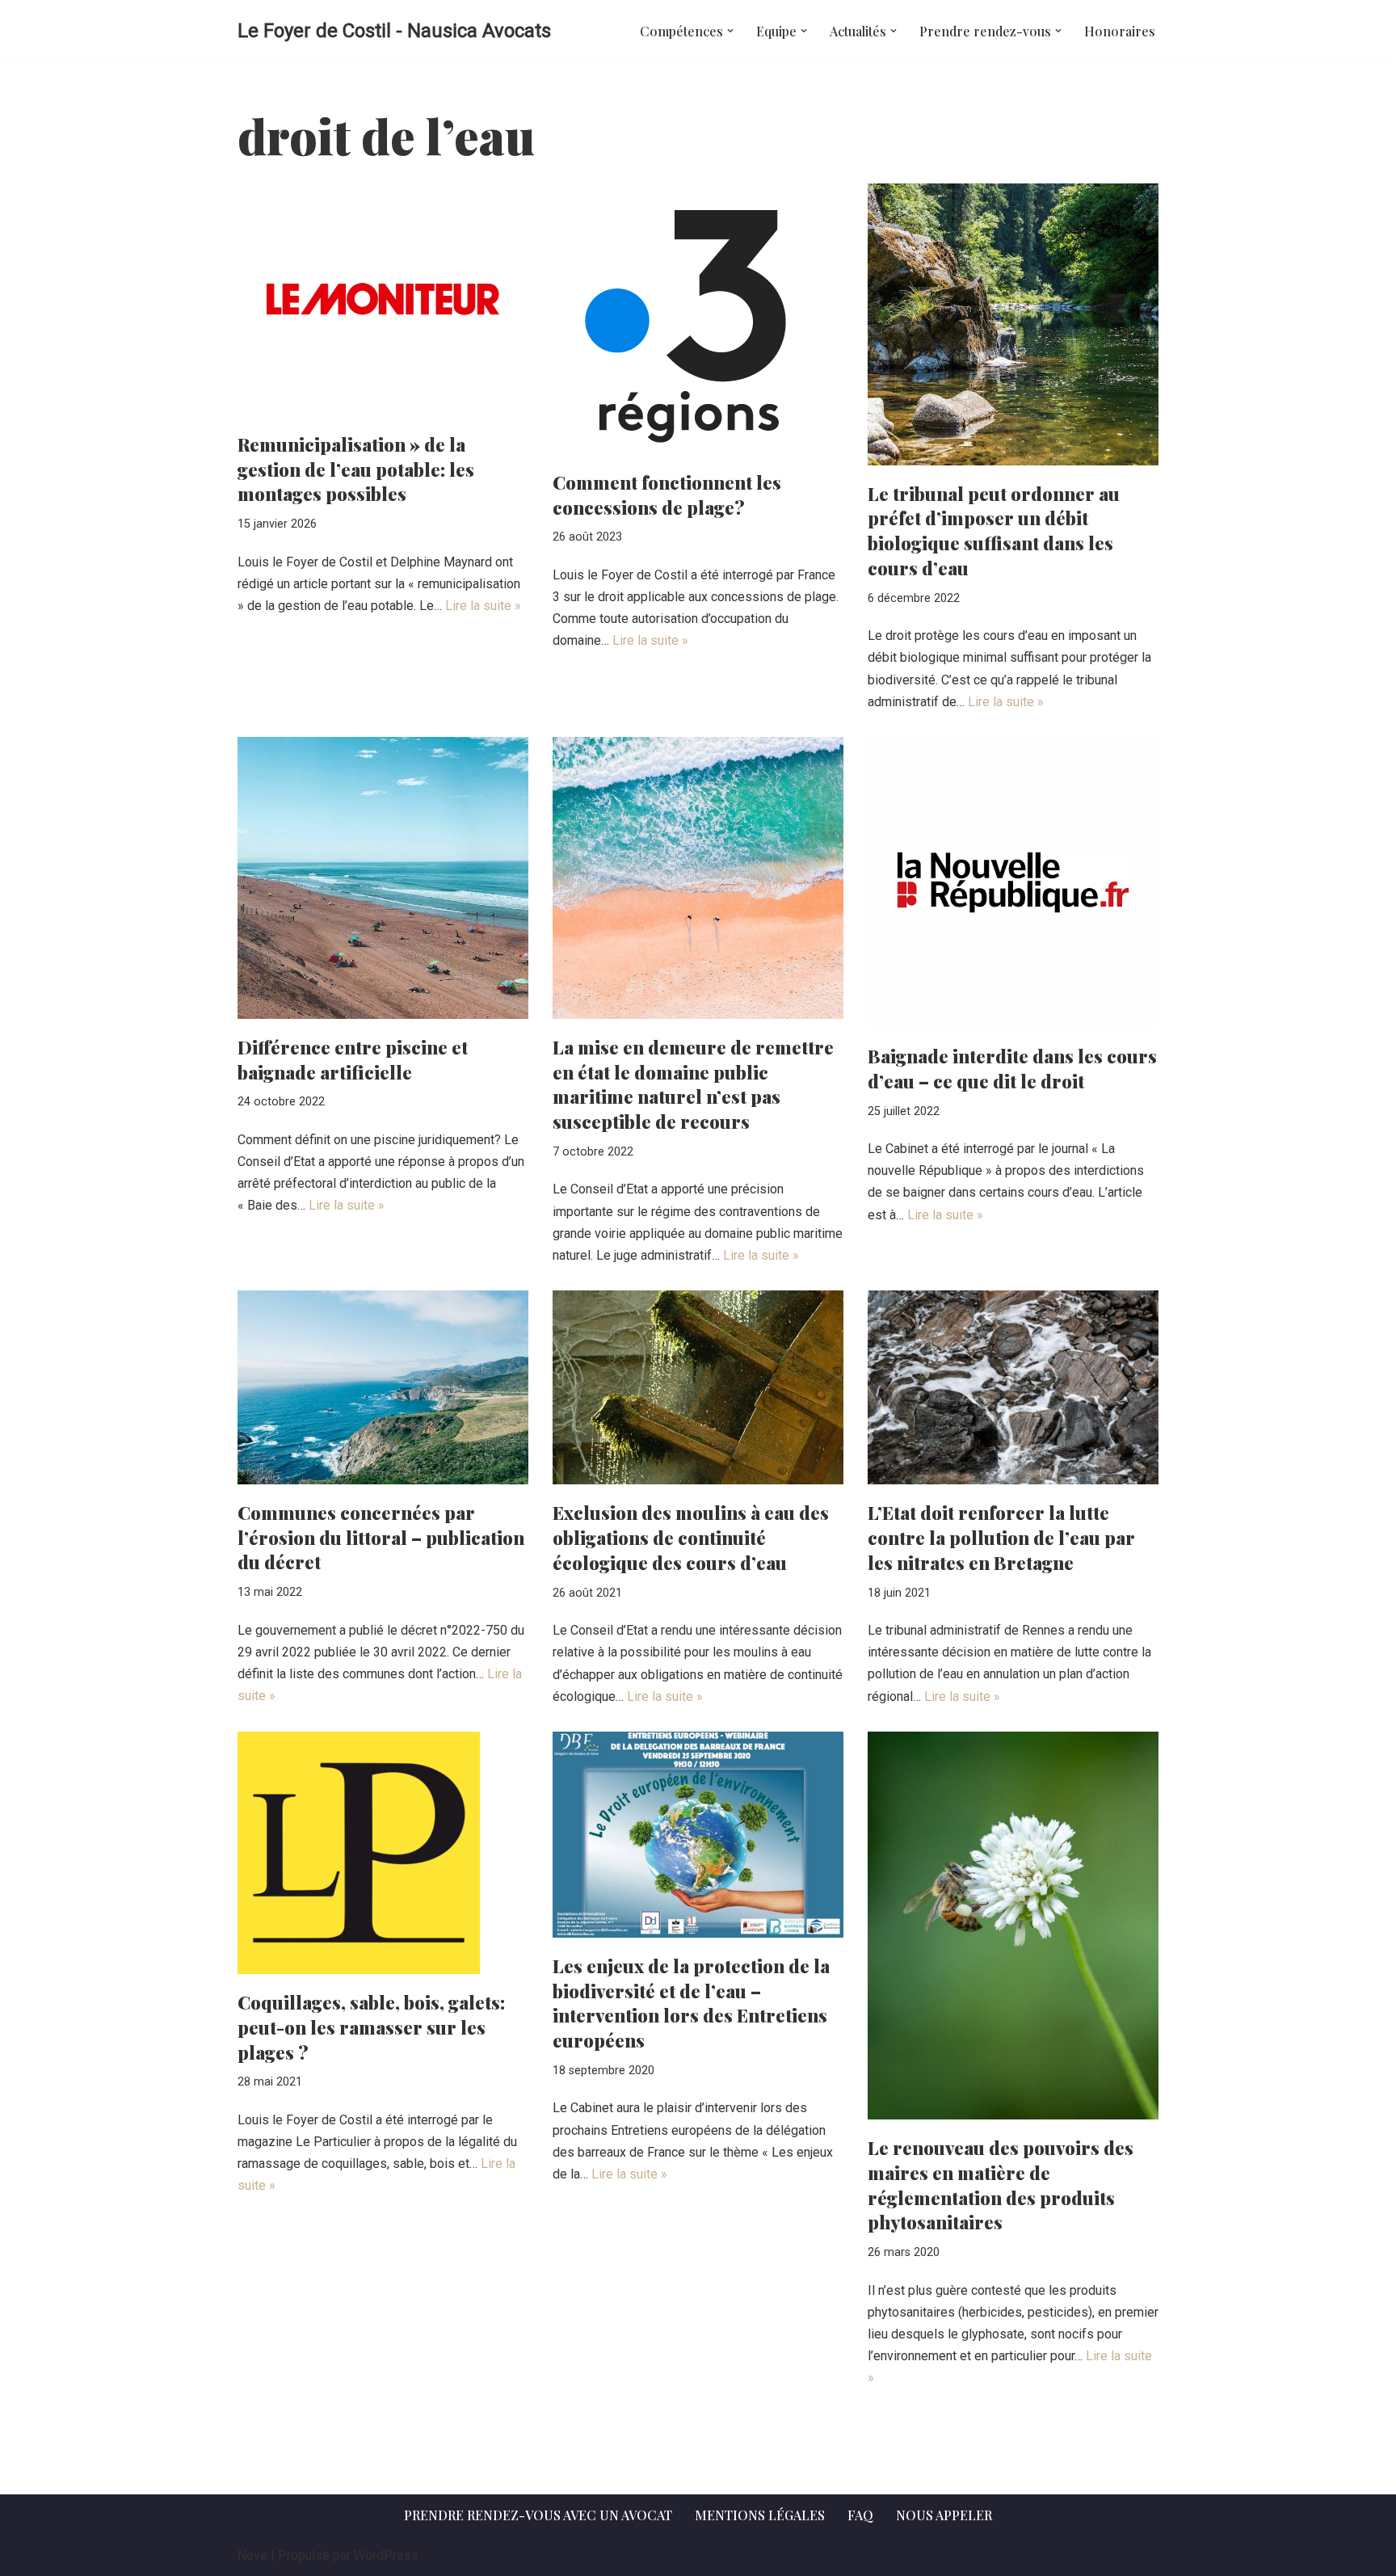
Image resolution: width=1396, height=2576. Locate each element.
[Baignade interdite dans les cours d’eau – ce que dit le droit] (1013, 882)
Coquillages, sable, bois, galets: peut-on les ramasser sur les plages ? (371, 2027)
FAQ (860, 2515)
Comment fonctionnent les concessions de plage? (667, 495)
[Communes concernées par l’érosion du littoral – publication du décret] (383, 1387)
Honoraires (1120, 31)
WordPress (386, 2555)
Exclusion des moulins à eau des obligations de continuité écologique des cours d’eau (691, 1538)
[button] (730, 31)
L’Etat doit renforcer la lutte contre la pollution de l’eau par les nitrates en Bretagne (1001, 1538)
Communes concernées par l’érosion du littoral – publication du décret (381, 1538)
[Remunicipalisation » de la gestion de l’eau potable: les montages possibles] (383, 300)
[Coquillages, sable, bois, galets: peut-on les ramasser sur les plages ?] (383, 1853)
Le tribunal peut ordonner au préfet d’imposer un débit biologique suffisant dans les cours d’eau (994, 531)
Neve (252, 2555)
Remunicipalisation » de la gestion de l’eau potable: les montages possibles (356, 469)
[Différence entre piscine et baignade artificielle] (383, 878)
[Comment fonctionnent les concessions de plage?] (698, 319)
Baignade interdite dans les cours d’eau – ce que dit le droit (1012, 1069)
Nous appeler (944, 2515)
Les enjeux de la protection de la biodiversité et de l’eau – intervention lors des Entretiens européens (691, 2003)
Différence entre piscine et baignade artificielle (353, 1060)
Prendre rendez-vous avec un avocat (538, 2515)
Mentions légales (760, 2515)
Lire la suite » (483, 606)
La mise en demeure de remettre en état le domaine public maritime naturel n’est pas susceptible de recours (693, 1084)
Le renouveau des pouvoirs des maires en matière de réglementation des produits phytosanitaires (1001, 2185)
